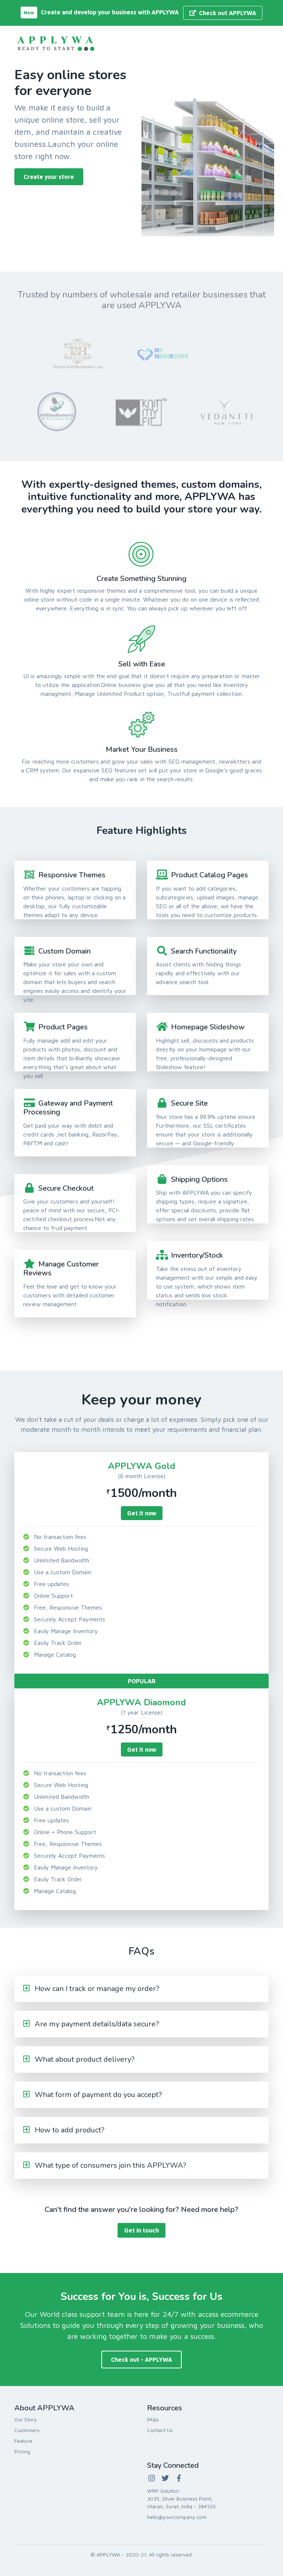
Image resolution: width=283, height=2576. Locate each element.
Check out (228, 13)
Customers (27, 2430)
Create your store (49, 177)
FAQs (153, 2419)
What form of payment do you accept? (98, 2095)
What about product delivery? (85, 2059)
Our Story (26, 2419)
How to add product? (69, 2130)
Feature (23, 2441)
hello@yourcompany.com (177, 2517)
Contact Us (160, 2430)
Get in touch (141, 2230)
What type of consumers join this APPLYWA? (110, 2165)
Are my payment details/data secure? (97, 2024)
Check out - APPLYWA (141, 2360)
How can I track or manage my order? (97, 1989)
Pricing (22, 2451)
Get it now (142, 1513)
